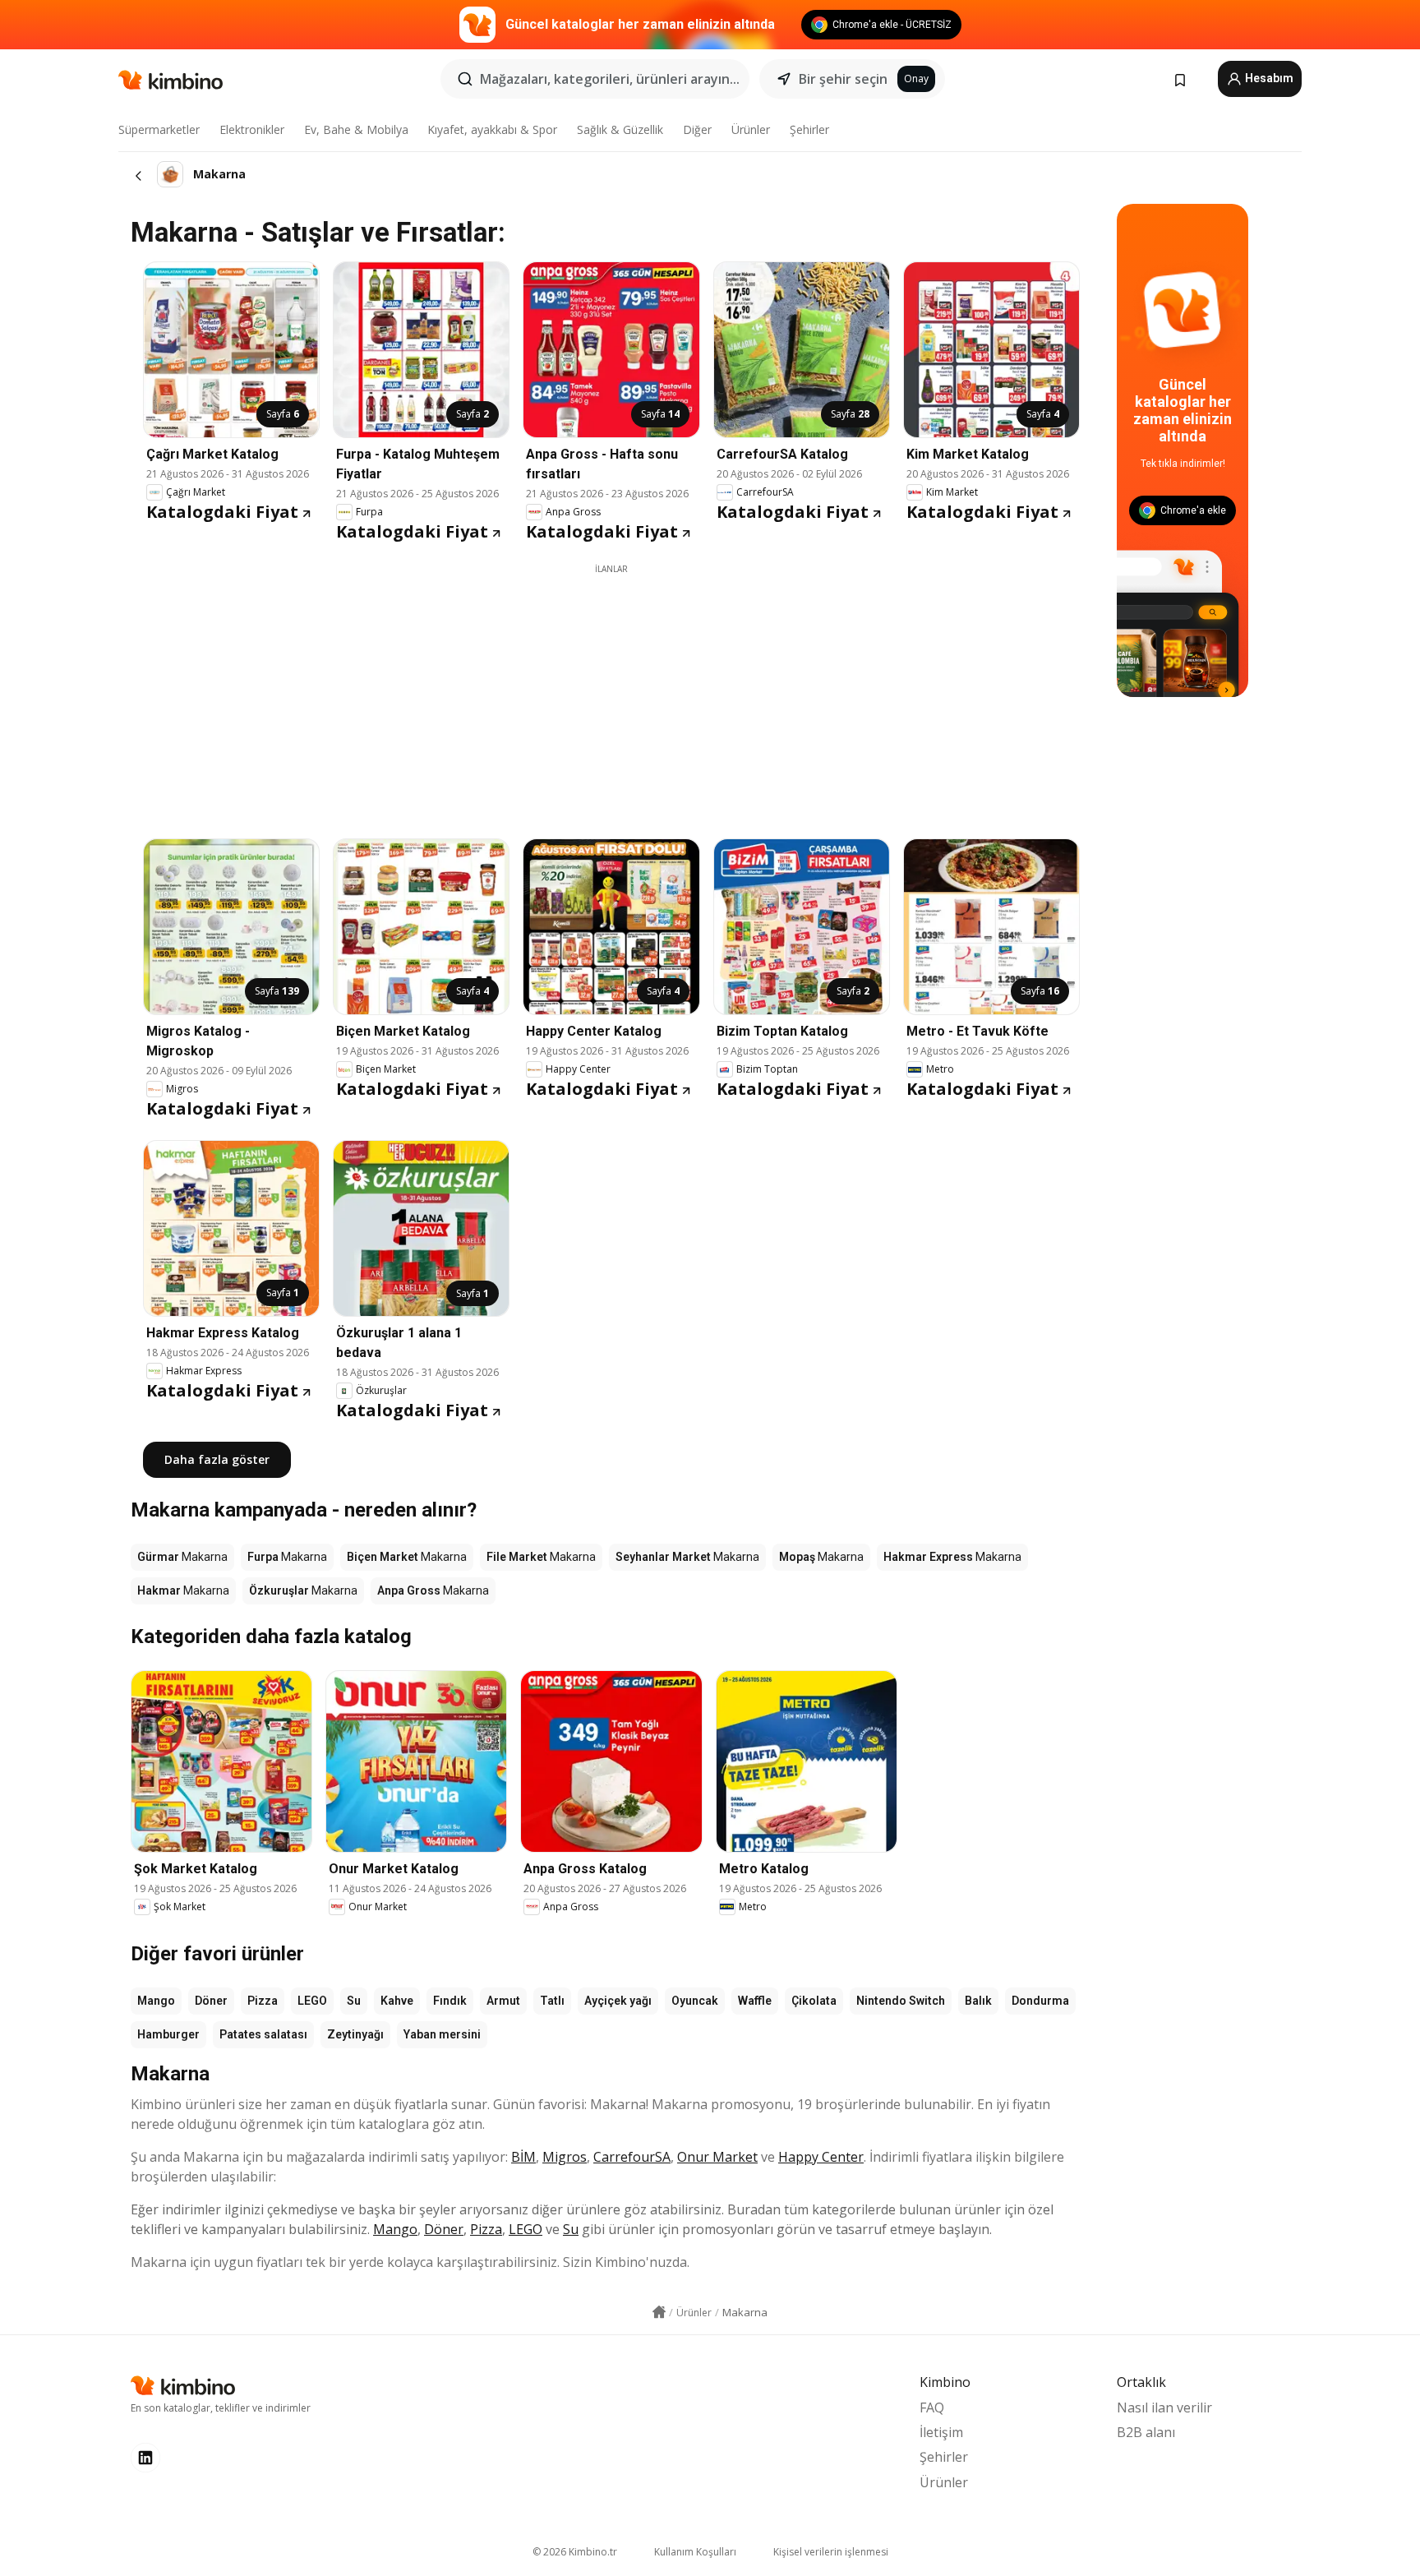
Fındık (450, 2001)
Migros (565, 2157)
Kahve (397, 2001)
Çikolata (814, 2001)
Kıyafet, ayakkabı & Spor (492, 129)
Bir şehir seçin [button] (843, 79)
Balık (978, 2001)
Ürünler (751, 129)
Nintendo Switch (901, 2001)
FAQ (932, 2407)
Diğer (697, 129)
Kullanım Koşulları (695, 2552)
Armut (503, 2001)
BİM (523, 2157)
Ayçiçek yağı (618, 2001)
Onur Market (717, 2157)
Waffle (755, 2001)
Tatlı (552, 2001)
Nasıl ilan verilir (1164, 2407)
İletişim (941, 2432)
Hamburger (168, 2034)
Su (354, 2001)
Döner (211, 2001)
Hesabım (1268, 78)
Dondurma (1040, 2001)
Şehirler (809, 129)
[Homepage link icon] (659, 2312)
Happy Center (821, 2157)
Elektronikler (252, 129)
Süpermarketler (159, 129)
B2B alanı (1146, 2432)
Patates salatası (263, 2034)
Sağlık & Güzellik (620, 129)
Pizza (263, 2001)
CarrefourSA (632, 2157)
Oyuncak (695, 2001)
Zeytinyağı (355, 2034)
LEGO (312, 2001)
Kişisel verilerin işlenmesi (831, 2552)
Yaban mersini (442, 2034)
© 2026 (575, 2552)
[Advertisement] (611, 690)
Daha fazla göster (217, 1459)
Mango (156, 2001)
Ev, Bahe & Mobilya (356, 129)
